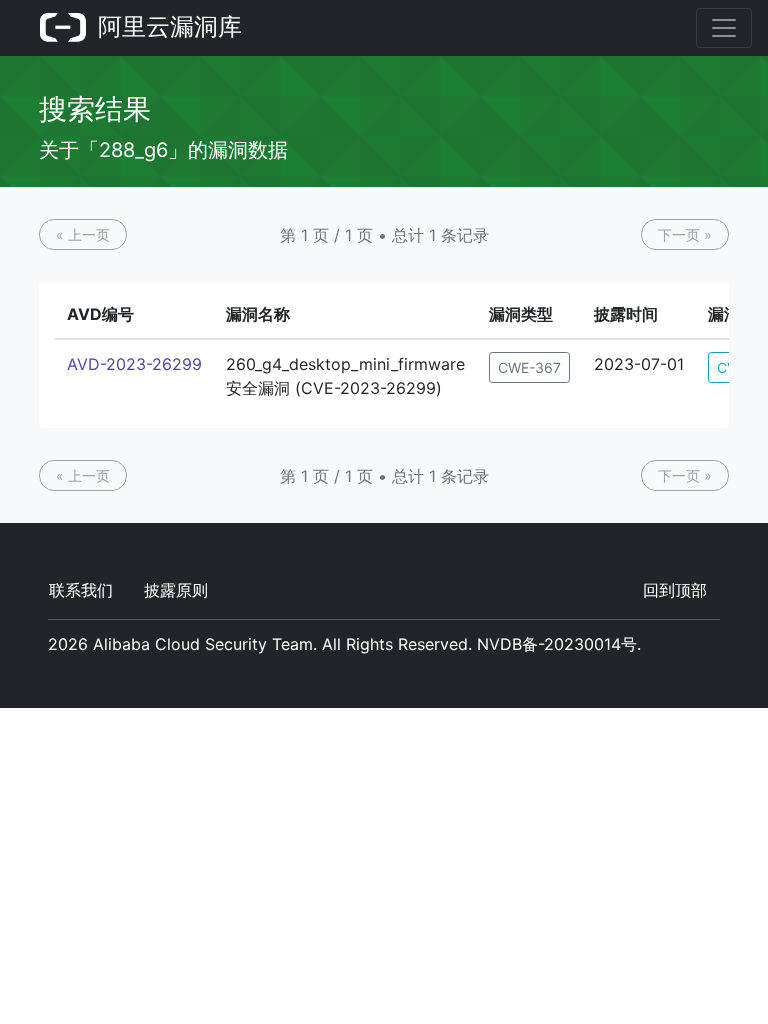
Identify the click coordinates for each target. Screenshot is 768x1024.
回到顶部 (675, 590)
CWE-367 (529, 367)
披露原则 (176, 590)
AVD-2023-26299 (134, 364)
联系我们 (81, 590)
